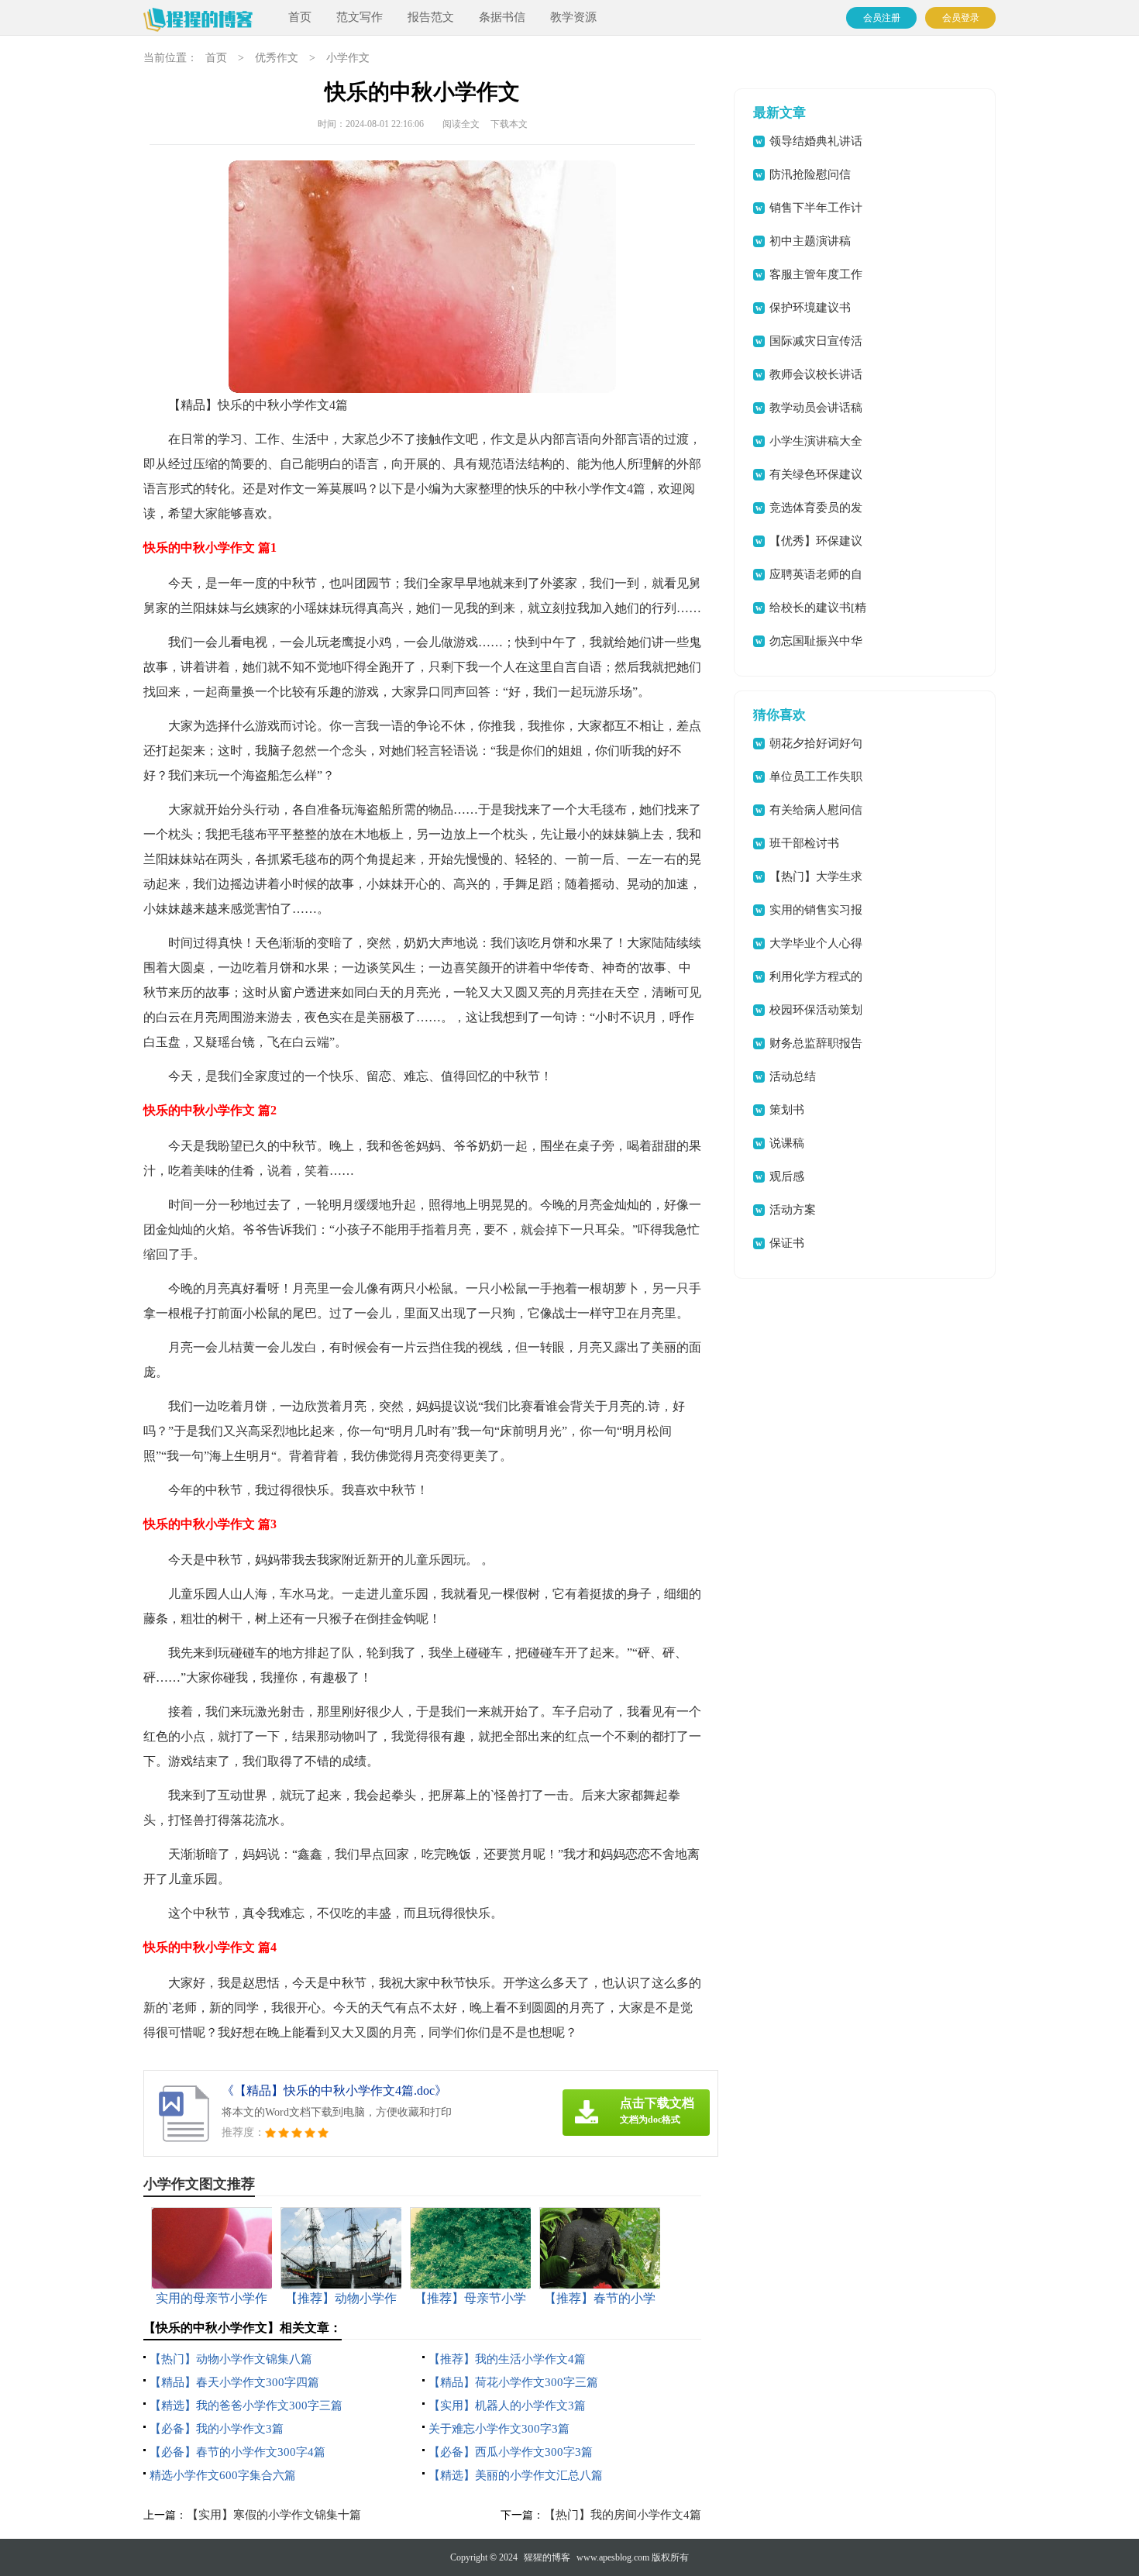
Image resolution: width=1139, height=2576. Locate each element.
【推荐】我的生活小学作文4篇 (507, 2359)
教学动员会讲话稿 (816, 408)
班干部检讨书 (804, 843)
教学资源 (573, 17)
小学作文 (348, 58)
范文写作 (360, 17)
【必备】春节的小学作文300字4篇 (237, 2452)
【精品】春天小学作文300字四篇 (234, 2382)
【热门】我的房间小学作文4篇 (623, 2515)
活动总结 (793, 1076)
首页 (300, 17)
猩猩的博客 (547, 2557)
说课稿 (787, 1143)
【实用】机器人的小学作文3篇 (507, 2406)
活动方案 (793, 1210)
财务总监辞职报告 (816, 1043)
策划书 (787, 1110)
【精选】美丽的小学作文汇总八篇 (516, 2475)
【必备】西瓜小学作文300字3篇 (511, 2452)
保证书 (787, 1243)
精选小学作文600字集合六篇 (223, 2475)
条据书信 (502, 17)
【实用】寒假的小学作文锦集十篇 (274, 2515)
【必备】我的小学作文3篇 (217, 2429)
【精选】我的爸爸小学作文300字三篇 (246, 2406)
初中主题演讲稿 (810, 241)
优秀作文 (277, 58)
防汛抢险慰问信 (810, 174)
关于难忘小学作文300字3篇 (499, 2429)
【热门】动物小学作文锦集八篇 (231, 2359)
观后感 (787, 1176)
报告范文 (431, 17)
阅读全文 (461, 124)
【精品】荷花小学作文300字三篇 (513, 2382)
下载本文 (509, 124)
